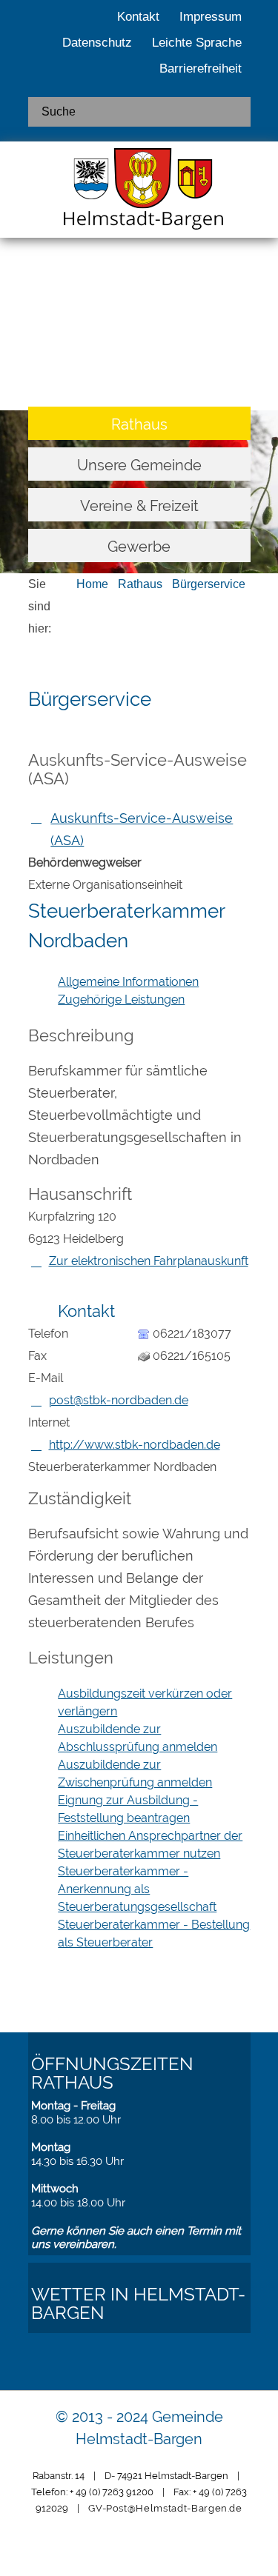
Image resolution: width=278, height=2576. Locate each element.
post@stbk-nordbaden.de (119, 1400)
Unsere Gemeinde (139, 465)
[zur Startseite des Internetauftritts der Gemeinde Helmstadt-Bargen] (139, 193)
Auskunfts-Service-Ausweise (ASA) (142, 829)
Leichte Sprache (197, 43)
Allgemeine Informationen (128, 982)
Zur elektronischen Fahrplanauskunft (149, 1261)
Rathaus (139, 424)
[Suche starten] (234, 112)
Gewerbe (139, 547)
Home (92, 584)
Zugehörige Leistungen (121, 1000)
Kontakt (138, 17)
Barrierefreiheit (201, 69)
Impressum (211, 17)
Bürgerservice (209, 584)
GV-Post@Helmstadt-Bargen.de (165, 2508)
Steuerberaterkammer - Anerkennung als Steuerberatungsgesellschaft (137, 1889)
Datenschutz (97, 43)
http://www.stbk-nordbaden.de (135, 1445)
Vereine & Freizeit (139, 506)
